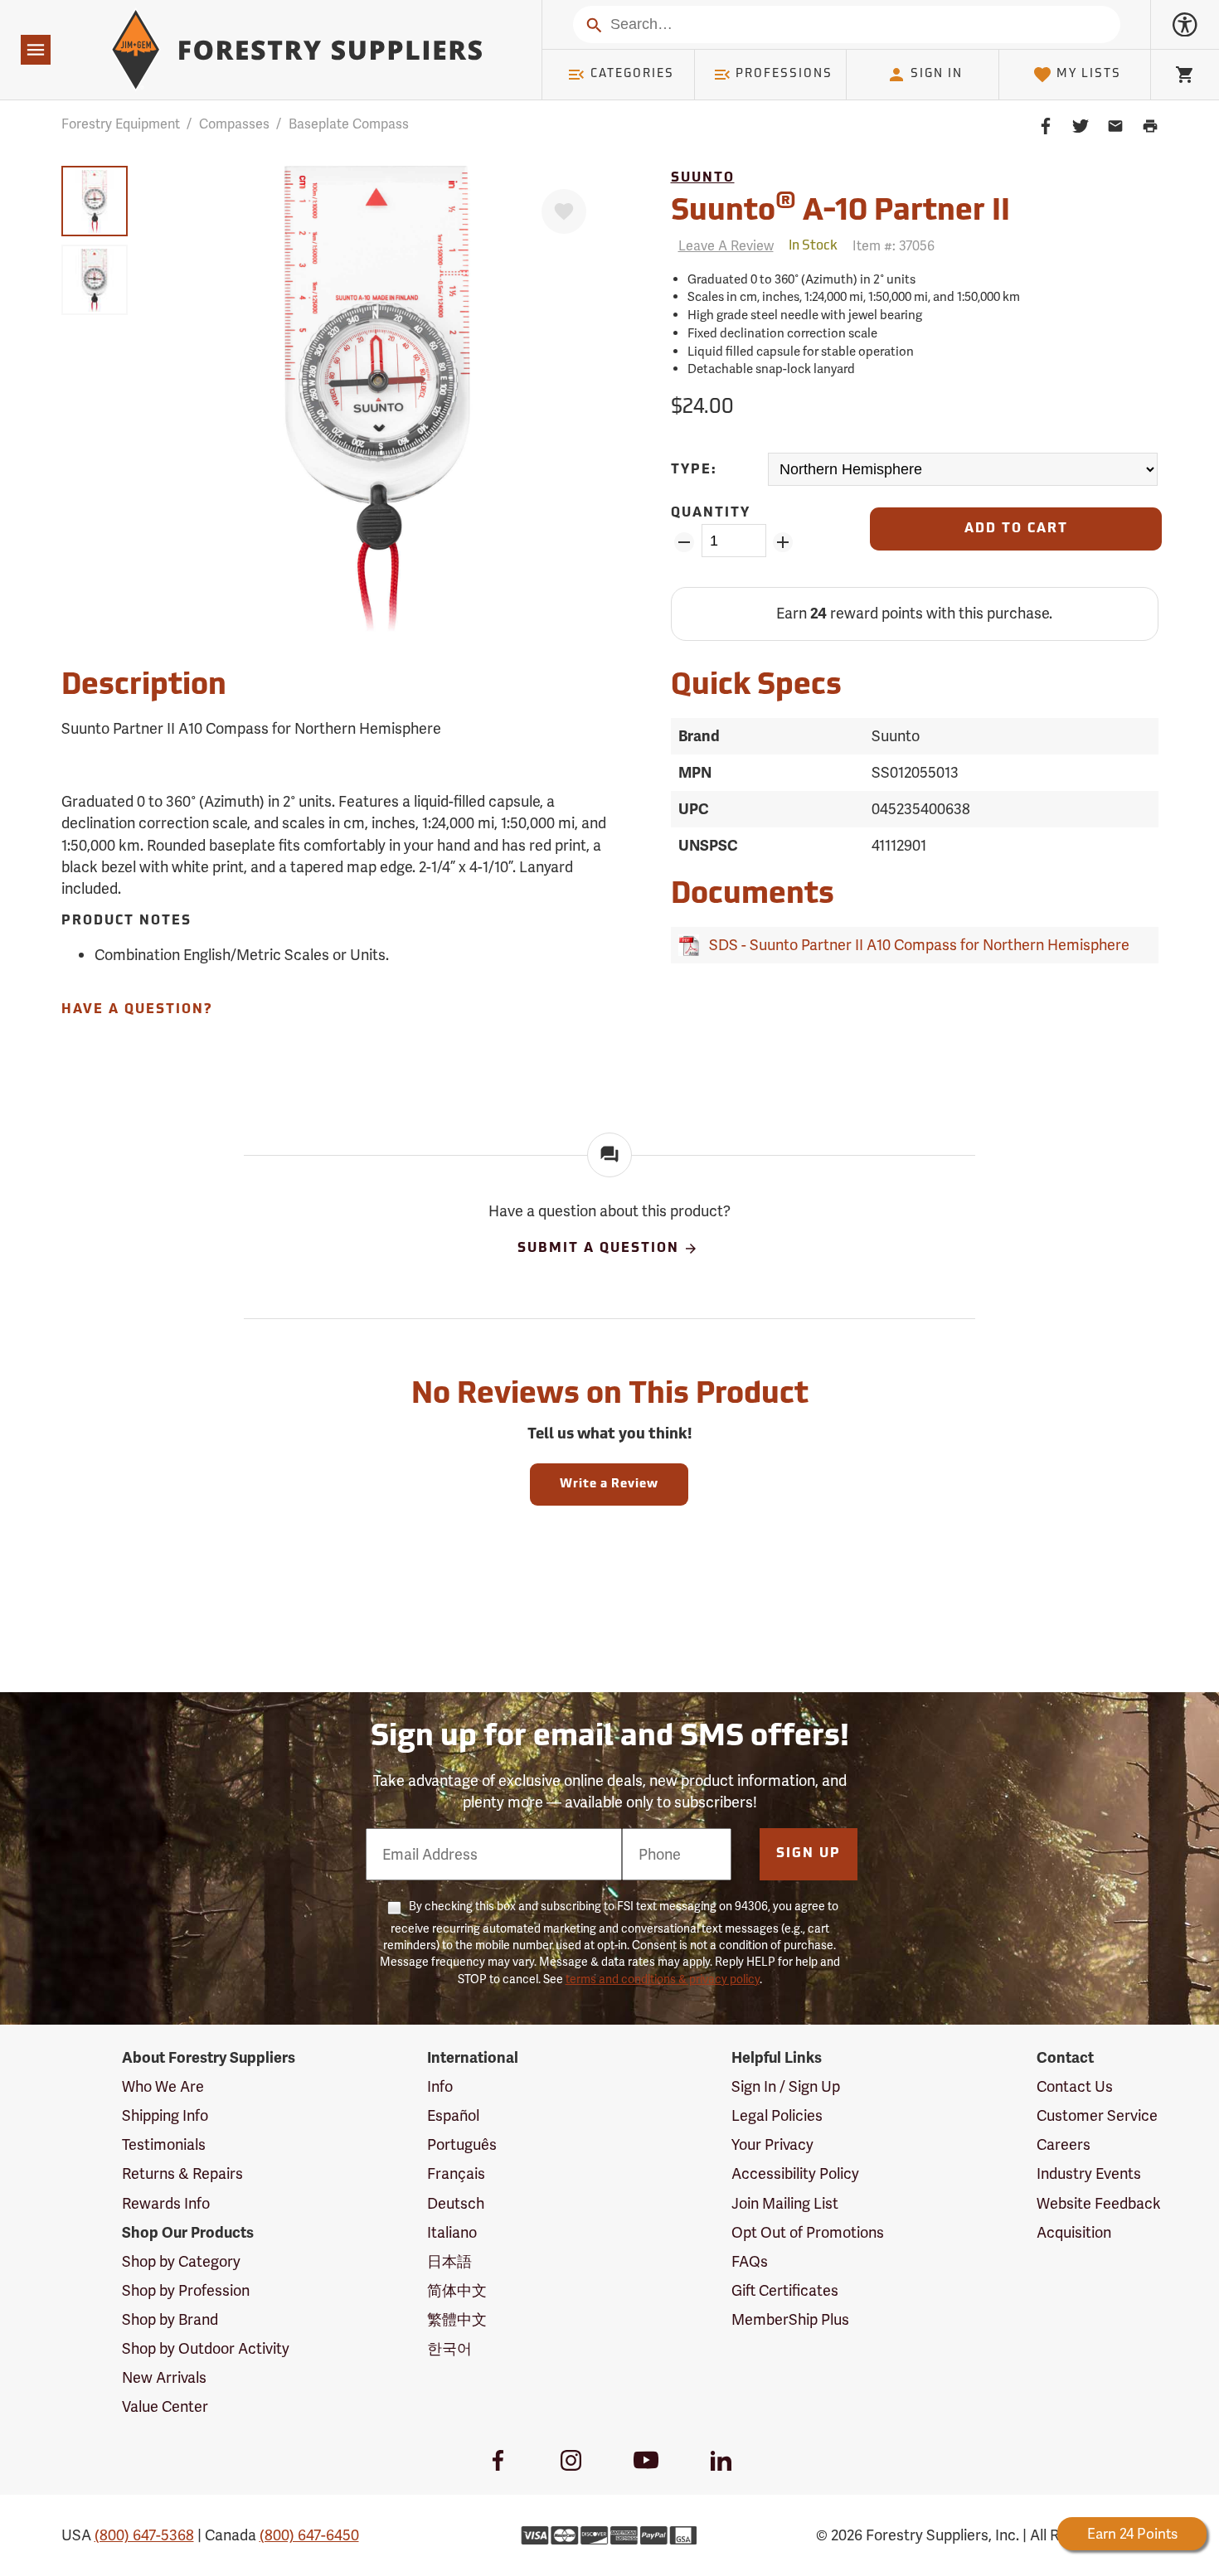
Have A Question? (137, 1010)
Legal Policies (777, 2115)
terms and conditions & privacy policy (663, 1979)
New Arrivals (164, 2377)
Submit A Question (598, 1249)
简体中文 (457, 2290)
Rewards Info (166, 2203)
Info (440, 2086)
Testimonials (164, 2144)
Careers (1064, 2144)
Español (453, 2115)
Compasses (234, 124)
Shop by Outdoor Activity (206, 2348)
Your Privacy (772, 2144)
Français (456, 2173)
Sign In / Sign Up (786, 2086)
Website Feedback (1099, 2203)
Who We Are (163, 2086)
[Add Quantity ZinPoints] (783, 542)
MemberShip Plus (790, 2319)
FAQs (750, 2261)
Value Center (165, 2406)
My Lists (1089, 74)
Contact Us (1075, 2086)
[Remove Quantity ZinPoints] (685, 542)
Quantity (711, 513)
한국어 (449, 2348)
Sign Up (809, 1854)
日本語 (449, 2261)
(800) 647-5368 (144, 2535)
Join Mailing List (785, 2203)
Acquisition (1074, 2232)
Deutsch (456, 2203)
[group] (95, 201)
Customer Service (1097, 2115)
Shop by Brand (170, 2319)
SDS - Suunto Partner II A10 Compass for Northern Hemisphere (916, 945)
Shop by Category (181, 2261)
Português (462, 2144)
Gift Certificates (785, 2290)
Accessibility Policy (795, 2173)
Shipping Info (165, 2115)
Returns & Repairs (182, 2173)
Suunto (703, 178)
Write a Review (609, 1484)
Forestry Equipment (121, 124)
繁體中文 (457, 2319)
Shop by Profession (186, 2290)
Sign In (937, 74)
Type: (694, 470)
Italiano (452, 2232)
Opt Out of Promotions (808, 2232)
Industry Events (1089, 2173)
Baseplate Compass (349, 124)
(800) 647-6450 (309, 2535)
